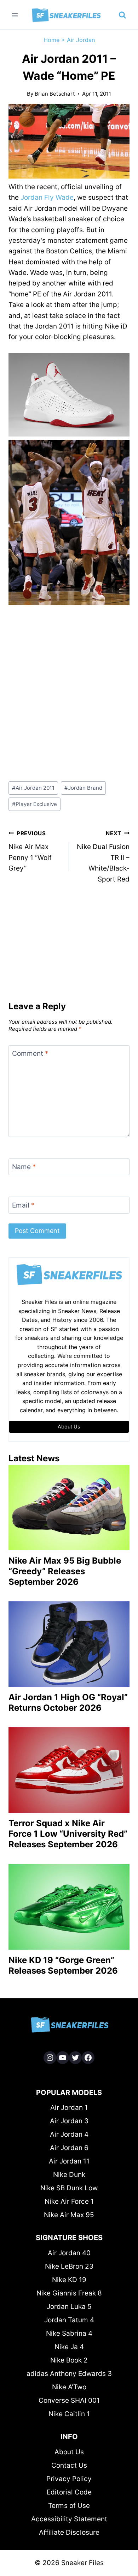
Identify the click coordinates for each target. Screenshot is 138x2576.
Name (24, 1167)
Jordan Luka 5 (69, 2307)
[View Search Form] (122, 15)
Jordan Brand (83, 788)
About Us (69, 2452)
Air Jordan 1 (69, 2108)
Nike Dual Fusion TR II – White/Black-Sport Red (103, 857)
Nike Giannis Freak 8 (69, 2293)
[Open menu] (15, 15)
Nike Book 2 (69, 2360)
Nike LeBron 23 (69, 2266)
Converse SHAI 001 (69, 2400)
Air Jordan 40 (69, 2253)
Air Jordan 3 (69, 2121)
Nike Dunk (69, 2175)
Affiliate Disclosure (69, 2532)
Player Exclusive (34, 804)
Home (51, 40)
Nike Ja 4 (69, 2347)
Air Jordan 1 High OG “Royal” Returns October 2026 (68, 1702)
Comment (30, 1054)
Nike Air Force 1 (69, 2201)
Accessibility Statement (69, 2519)
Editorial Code (69, 2492)
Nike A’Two (69, 2387)
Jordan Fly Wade (47, 197)
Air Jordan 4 (69, 2134)
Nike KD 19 (69, 2280)
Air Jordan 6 (69, 2148)
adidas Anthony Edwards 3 (69, 2374)
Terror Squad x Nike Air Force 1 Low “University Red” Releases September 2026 (68, 1834)
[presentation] (69, 1507)
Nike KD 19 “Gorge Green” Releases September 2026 (63, 1965)
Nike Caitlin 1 (69, 2414)
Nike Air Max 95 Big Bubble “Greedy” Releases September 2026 (65, 1571)
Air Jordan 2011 (33, 788)
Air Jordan (81, 40)
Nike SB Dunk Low (69, 2188)
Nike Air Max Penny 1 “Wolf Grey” (30, 851)
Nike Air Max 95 (69, 2215)
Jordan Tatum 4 (69, 2320)
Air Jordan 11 (69, 2161)
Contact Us (69, 2465)
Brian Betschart (55, 94)
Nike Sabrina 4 (69, 2333)
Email (23, 1205)
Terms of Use (69, 2506)
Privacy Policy (69, 2479)
